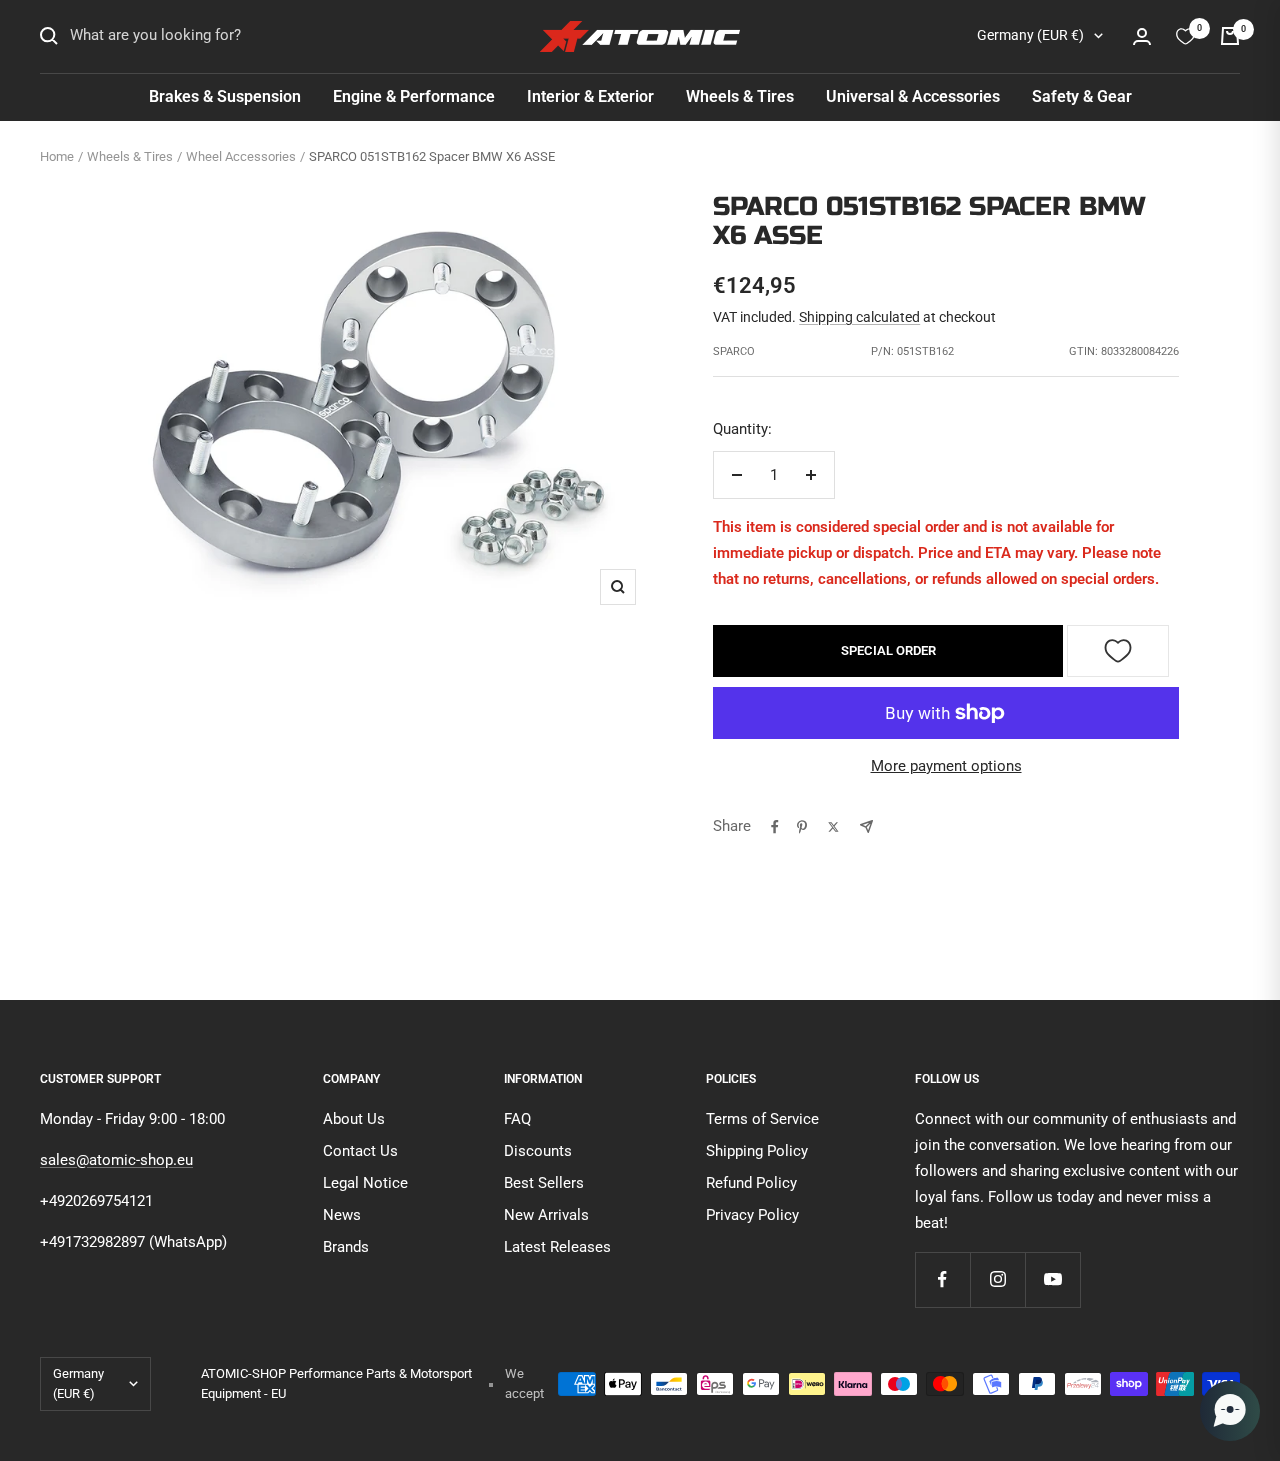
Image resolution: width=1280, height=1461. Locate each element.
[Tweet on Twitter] (833, 827)
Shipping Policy (757, 1151)
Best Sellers (544, 1183)
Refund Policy (751, 1183)
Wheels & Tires (740, 96)
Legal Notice (365, 1183)
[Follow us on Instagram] (997, 1279)
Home (57, 156)
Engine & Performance (414, 96)
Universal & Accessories (913, 96)
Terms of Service (762, 1119)
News (342, 1215)
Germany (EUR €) (1030, 35)
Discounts (538, 1151)
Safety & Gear (1082, 96)
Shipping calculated (859, 317)
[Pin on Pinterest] (802, 827)
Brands (346, 1247)
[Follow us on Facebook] (942, 1279)
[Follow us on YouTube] (1052, 1279)
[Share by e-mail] (866, 826)
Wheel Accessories (241, 156)
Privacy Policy (752, 1215)
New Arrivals (546, 1215)
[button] (1230, 1411)
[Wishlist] (1185, 36)
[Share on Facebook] (775, 827)
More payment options (946, 766)
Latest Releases (557, 1247)
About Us (354, 1119)
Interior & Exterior (590, 96)
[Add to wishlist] (1118, 651)
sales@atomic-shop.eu (116, 1160)
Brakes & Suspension (225, 96)
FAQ (517, 1119)
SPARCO (734, 351)
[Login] (1142, 36)
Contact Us (360, 1151)
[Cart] (1230, 36)
